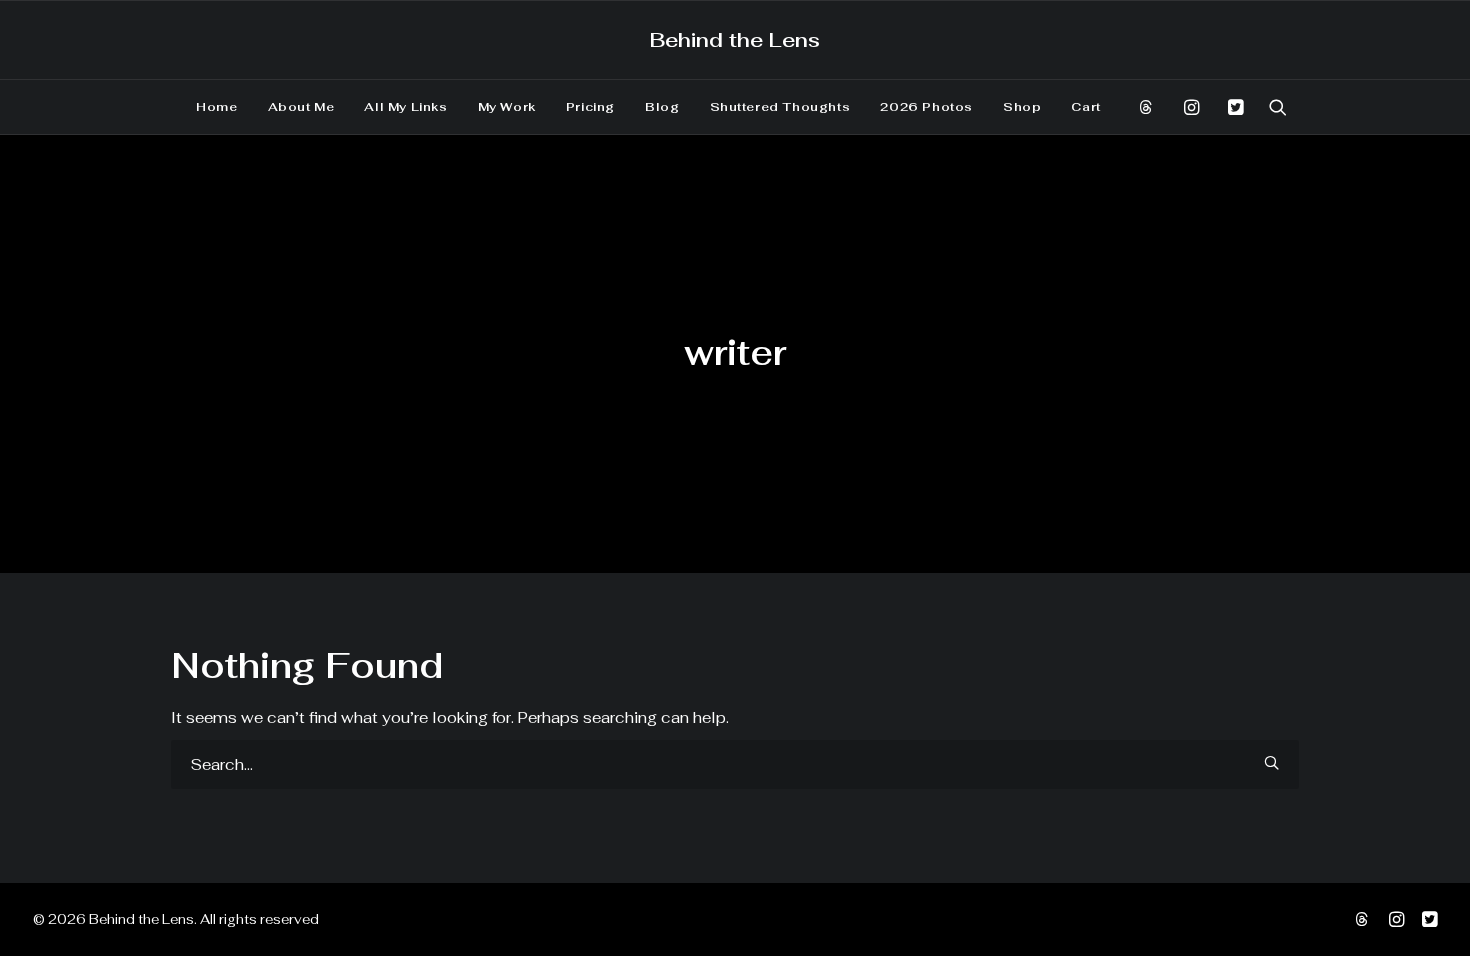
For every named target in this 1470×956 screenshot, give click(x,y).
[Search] (735, 764)
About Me (301, 107)
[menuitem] (216, 107)
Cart (1085, 107)
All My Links (405, 107)
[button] (1152, 107)
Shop (1022, 107)
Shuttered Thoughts (780, 107)
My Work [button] (507, 107)
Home (216, 107)
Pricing (590, 107)
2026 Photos (926, 107)
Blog (662, 107)
